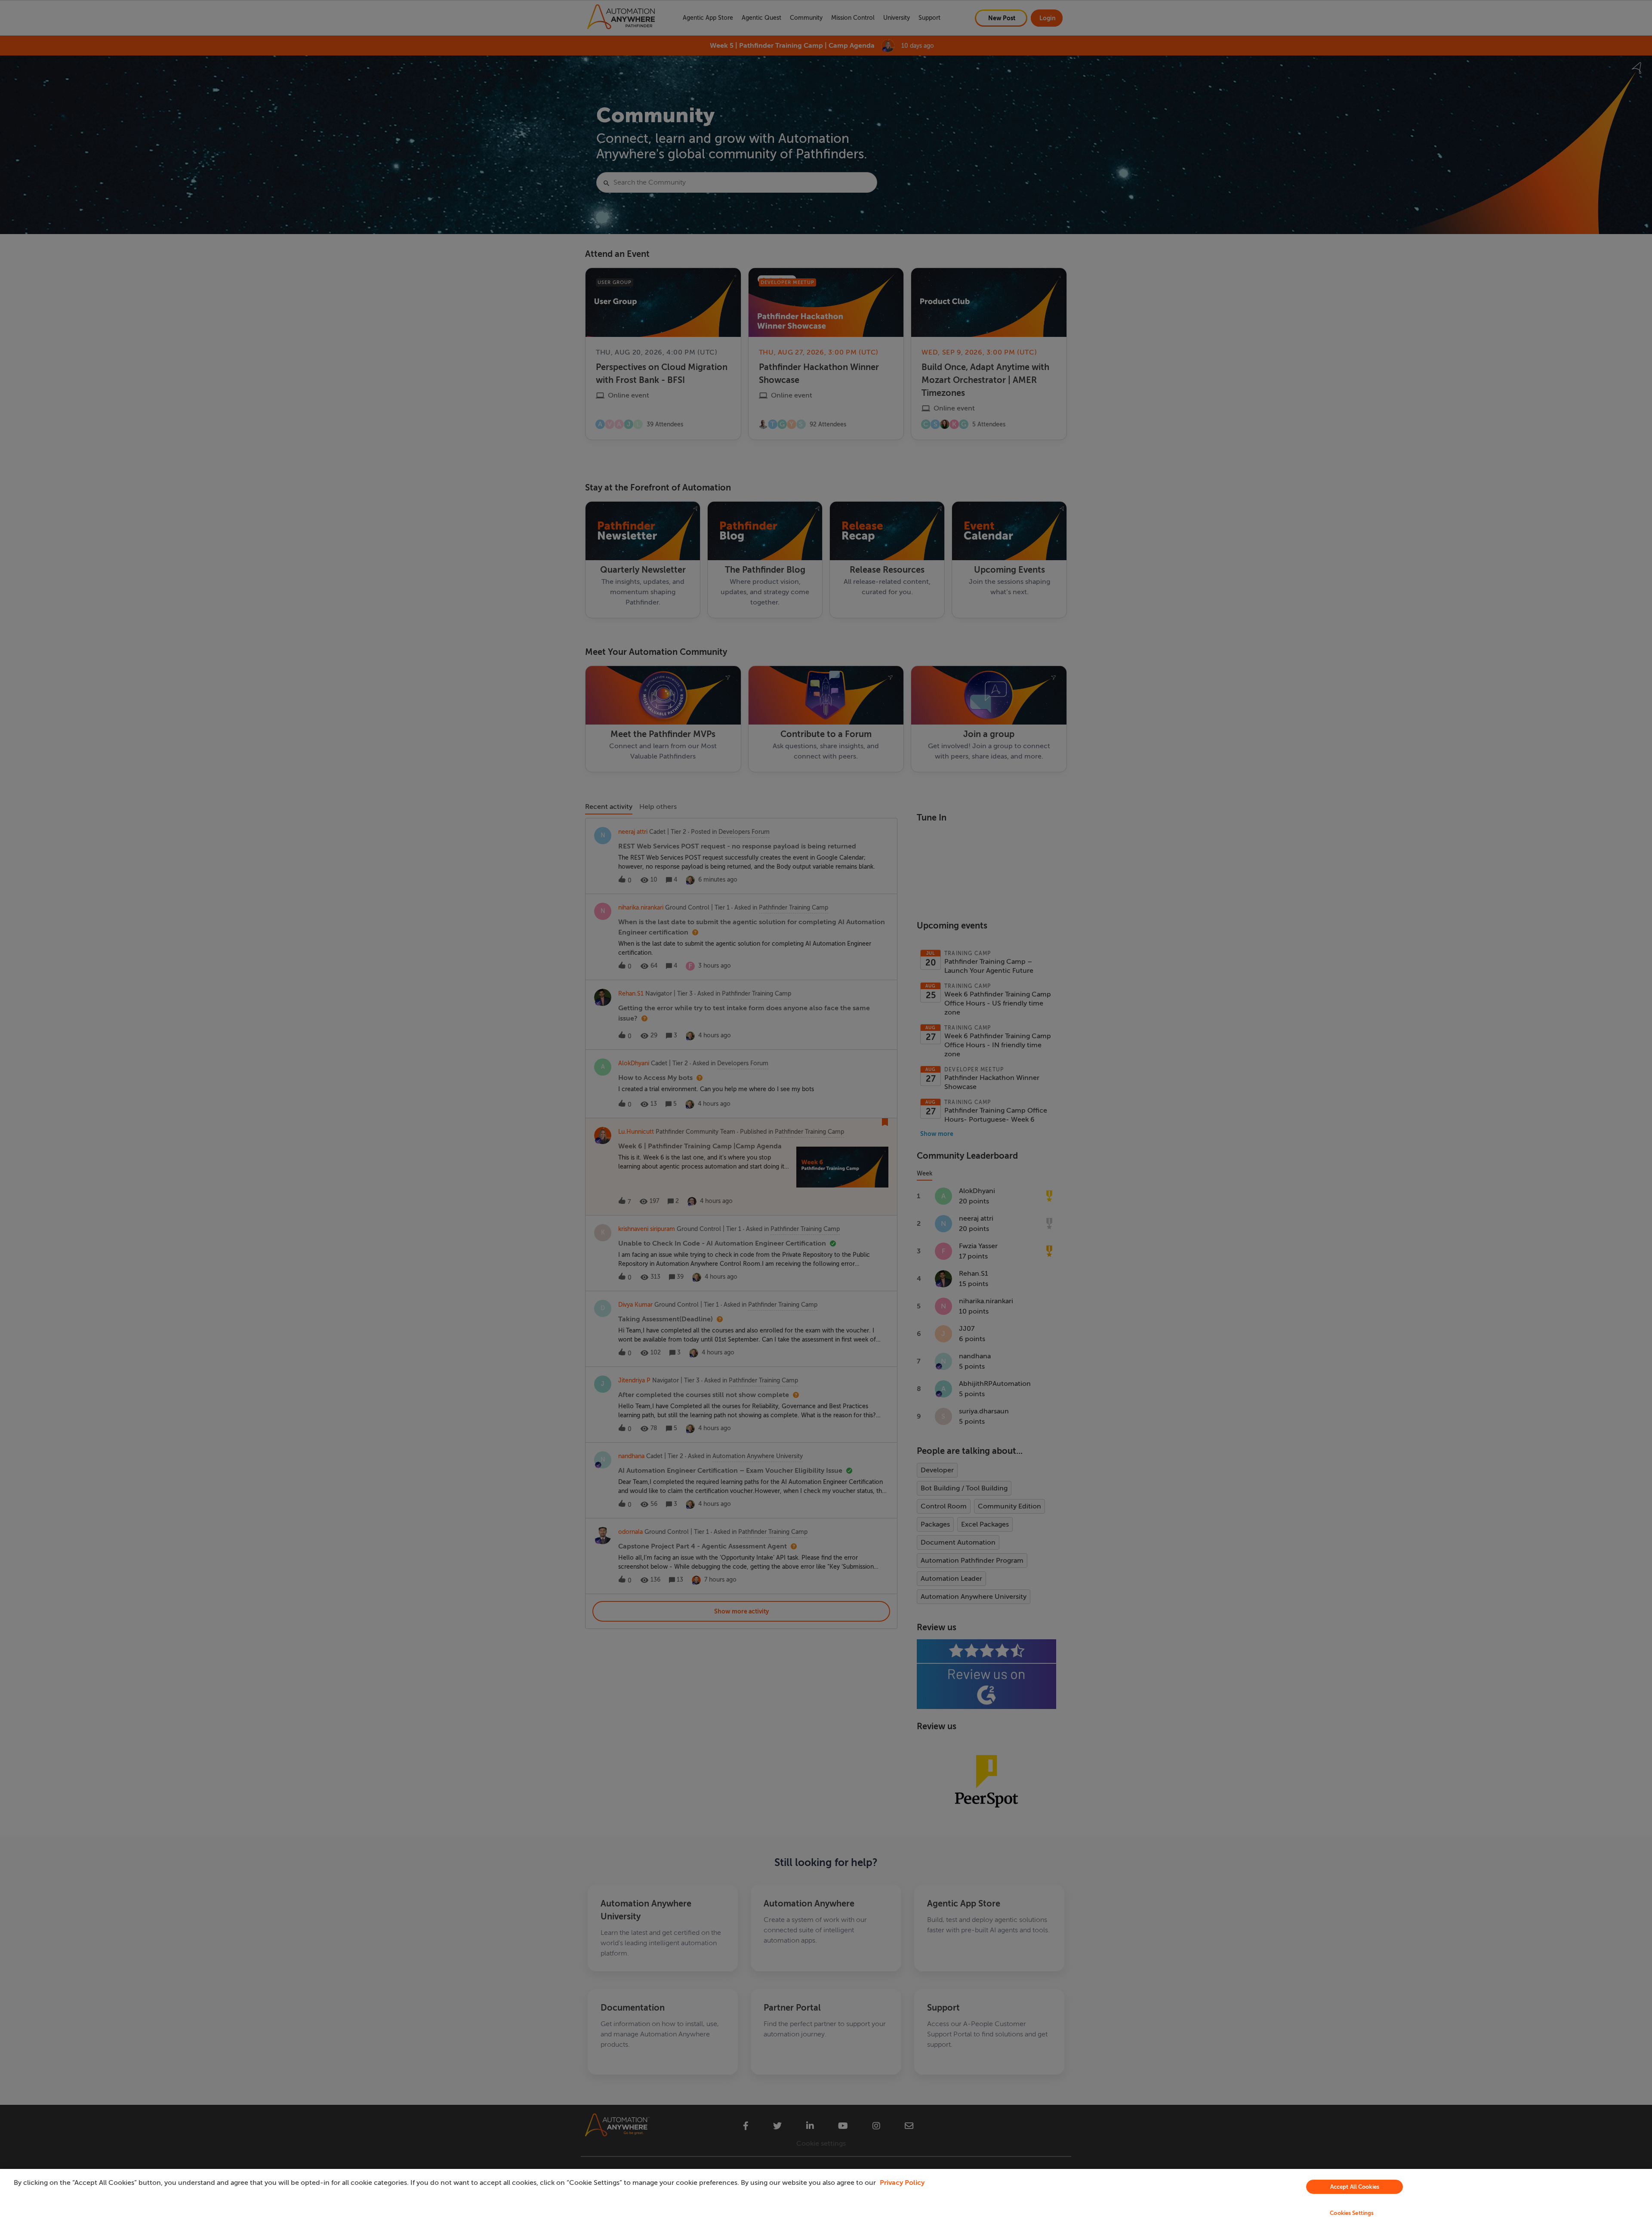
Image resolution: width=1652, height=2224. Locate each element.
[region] (826, 2196)
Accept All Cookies (1355, 2187)
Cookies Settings (1352, 2213)
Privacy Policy (902, 2183)
